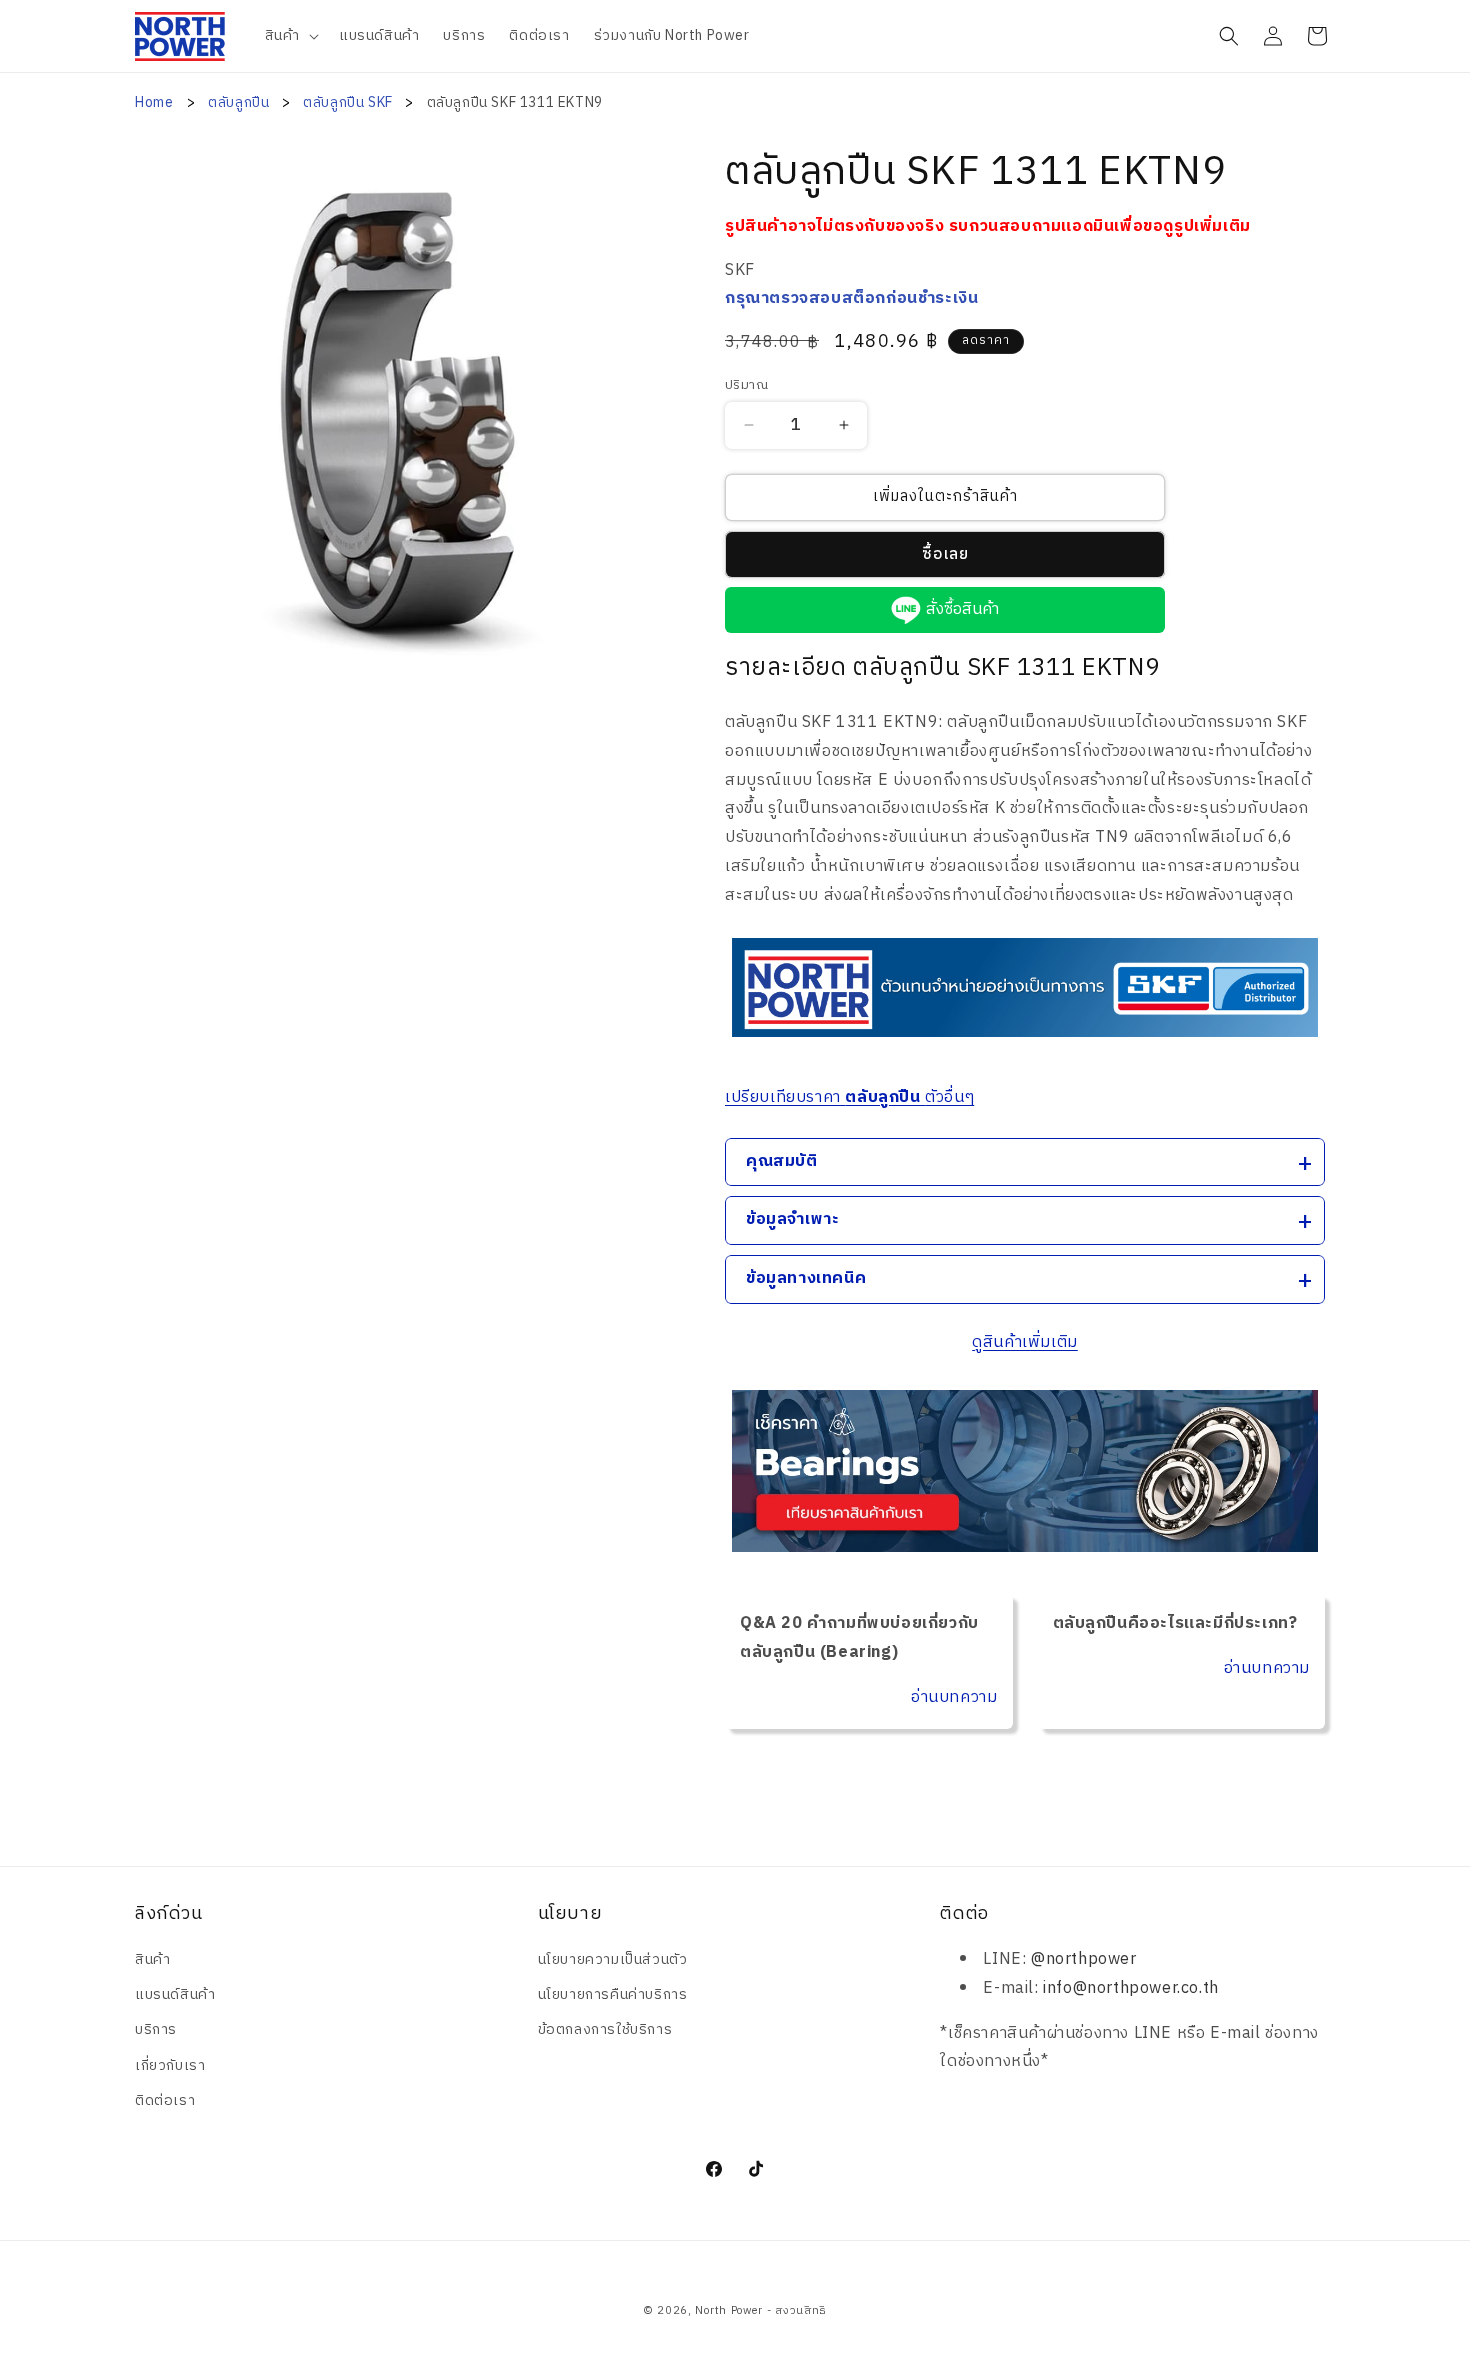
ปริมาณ (746, 386)
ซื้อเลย (945, 554)
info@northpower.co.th (1131, 1988)
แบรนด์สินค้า (175, 1994)
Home (154, 102)
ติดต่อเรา (165, 2100)
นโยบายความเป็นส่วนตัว (613, 1959)
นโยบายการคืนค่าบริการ (613, 1994)
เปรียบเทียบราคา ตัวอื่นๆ (849, 1097)
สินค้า (152, 1959)
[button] (290, 36)
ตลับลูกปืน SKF (349, 102)
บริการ (156, 2029)
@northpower (1084, 1959)
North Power (729, 2311)
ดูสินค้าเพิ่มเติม (1025, 1342)
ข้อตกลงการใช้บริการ (605, 2029)
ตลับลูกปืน (240, 102)
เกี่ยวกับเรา (170, 2065)
